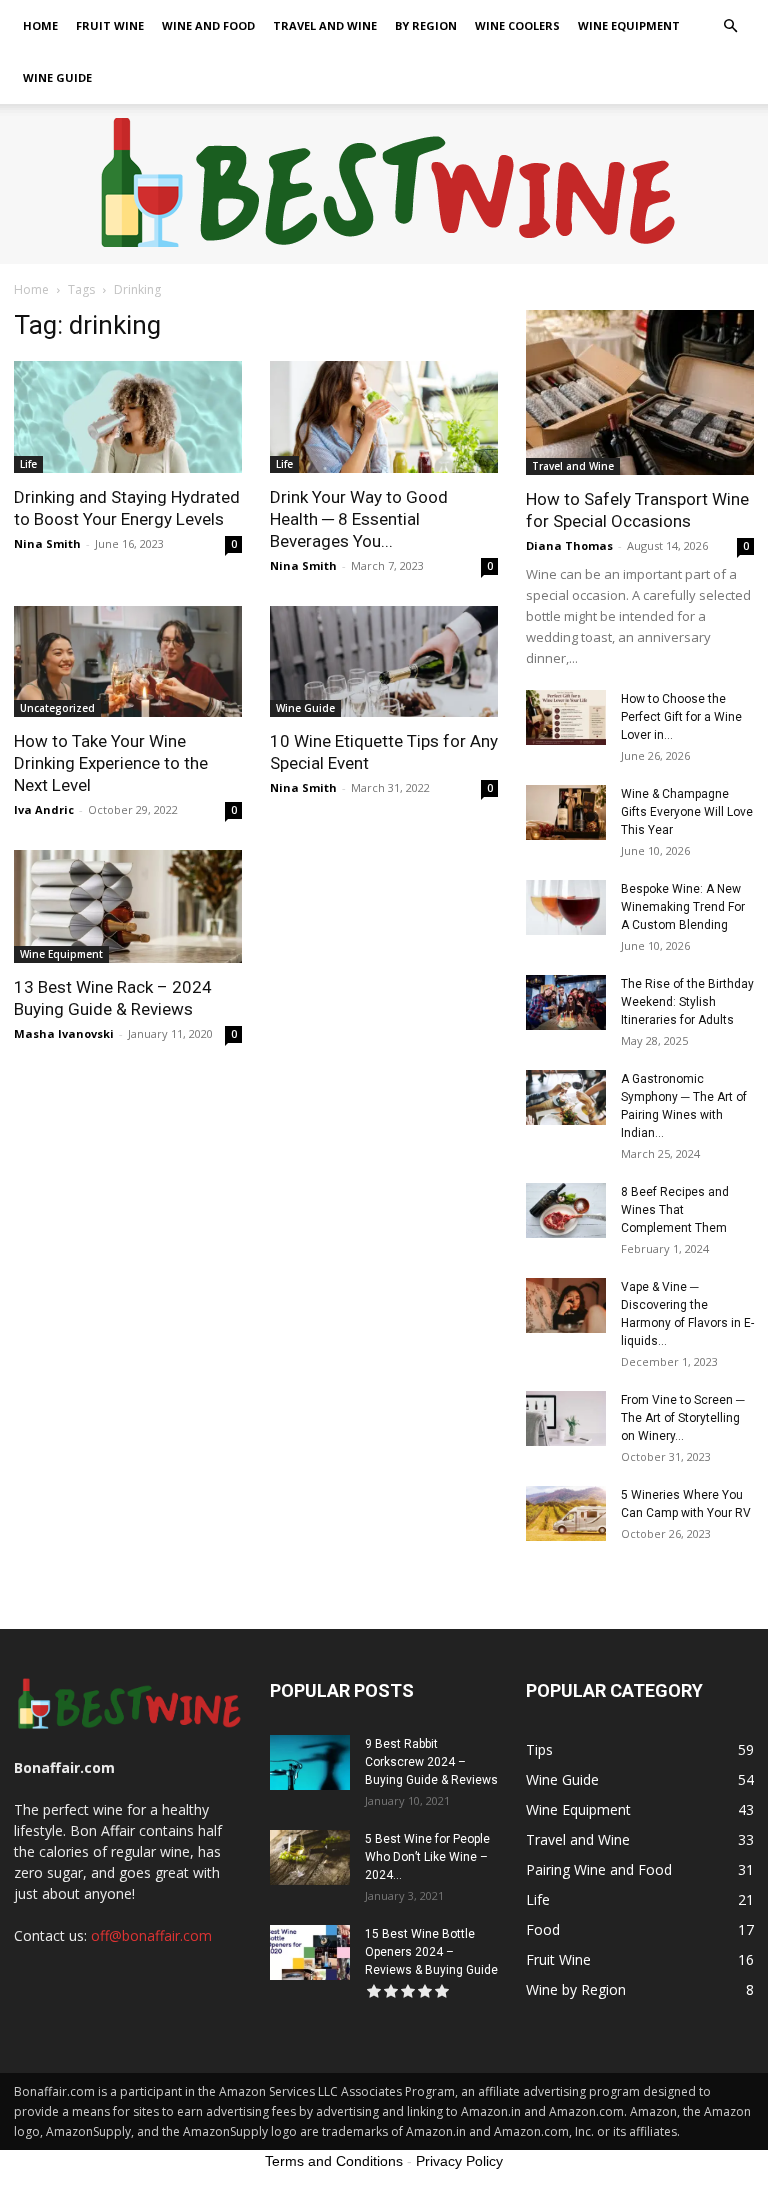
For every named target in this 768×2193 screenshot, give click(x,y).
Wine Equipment (629, 25)
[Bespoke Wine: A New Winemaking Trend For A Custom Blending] (566, 907)
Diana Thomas (569, 545)
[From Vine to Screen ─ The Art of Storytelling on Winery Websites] (566, 1418)
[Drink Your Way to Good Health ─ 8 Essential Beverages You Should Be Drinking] (384, 417)
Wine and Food (208, 25)
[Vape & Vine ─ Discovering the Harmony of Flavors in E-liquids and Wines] (566, 1305)
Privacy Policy (459, 2161)
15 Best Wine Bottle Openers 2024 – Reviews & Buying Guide (431, 1952)
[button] (730, 26)
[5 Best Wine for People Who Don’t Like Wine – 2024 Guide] (310, 1857)
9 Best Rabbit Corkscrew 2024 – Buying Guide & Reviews (431, 1762)
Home (40, 25)
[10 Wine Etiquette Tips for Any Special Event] (384, 662)
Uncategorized (57, 708)
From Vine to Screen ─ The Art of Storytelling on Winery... (683, 1418)
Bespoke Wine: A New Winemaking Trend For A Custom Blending (683, 907)
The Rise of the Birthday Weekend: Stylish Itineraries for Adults (687, 1002)
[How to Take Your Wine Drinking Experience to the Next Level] (128, 662)
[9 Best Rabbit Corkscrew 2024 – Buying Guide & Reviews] (310, 1762)
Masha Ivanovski (64, 1033)
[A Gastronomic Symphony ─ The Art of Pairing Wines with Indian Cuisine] (566, 1097)
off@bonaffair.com (151, 1935)
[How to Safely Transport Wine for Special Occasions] (640, 392)
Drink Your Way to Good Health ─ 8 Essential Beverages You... (359, 519)
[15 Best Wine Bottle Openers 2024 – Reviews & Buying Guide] (310, 1952)
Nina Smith (47, 543)
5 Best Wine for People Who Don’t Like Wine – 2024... (427, 1857)
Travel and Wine (325, 25)
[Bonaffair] (384, 185)
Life (28, 464)
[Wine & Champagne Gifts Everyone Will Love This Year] (566, 812)
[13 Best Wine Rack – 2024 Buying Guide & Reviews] (128, 906)
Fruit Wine (110, 25)
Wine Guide (57, 77)
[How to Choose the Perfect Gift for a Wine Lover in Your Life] (566, 717)
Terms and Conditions (334, 2161)
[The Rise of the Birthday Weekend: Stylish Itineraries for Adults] (566, 1002)
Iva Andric (44, 809)
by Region (426, 25)
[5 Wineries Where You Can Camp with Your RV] (566, 1513)
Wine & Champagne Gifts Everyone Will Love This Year (687, 812)
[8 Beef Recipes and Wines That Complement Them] (566, 1210)
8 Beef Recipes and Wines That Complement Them (675, 1210)
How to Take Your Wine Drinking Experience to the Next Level (111, 763)
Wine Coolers (517, 25)
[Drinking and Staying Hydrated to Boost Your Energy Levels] (128, 417)
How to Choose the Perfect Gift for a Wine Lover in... (681, 717)
